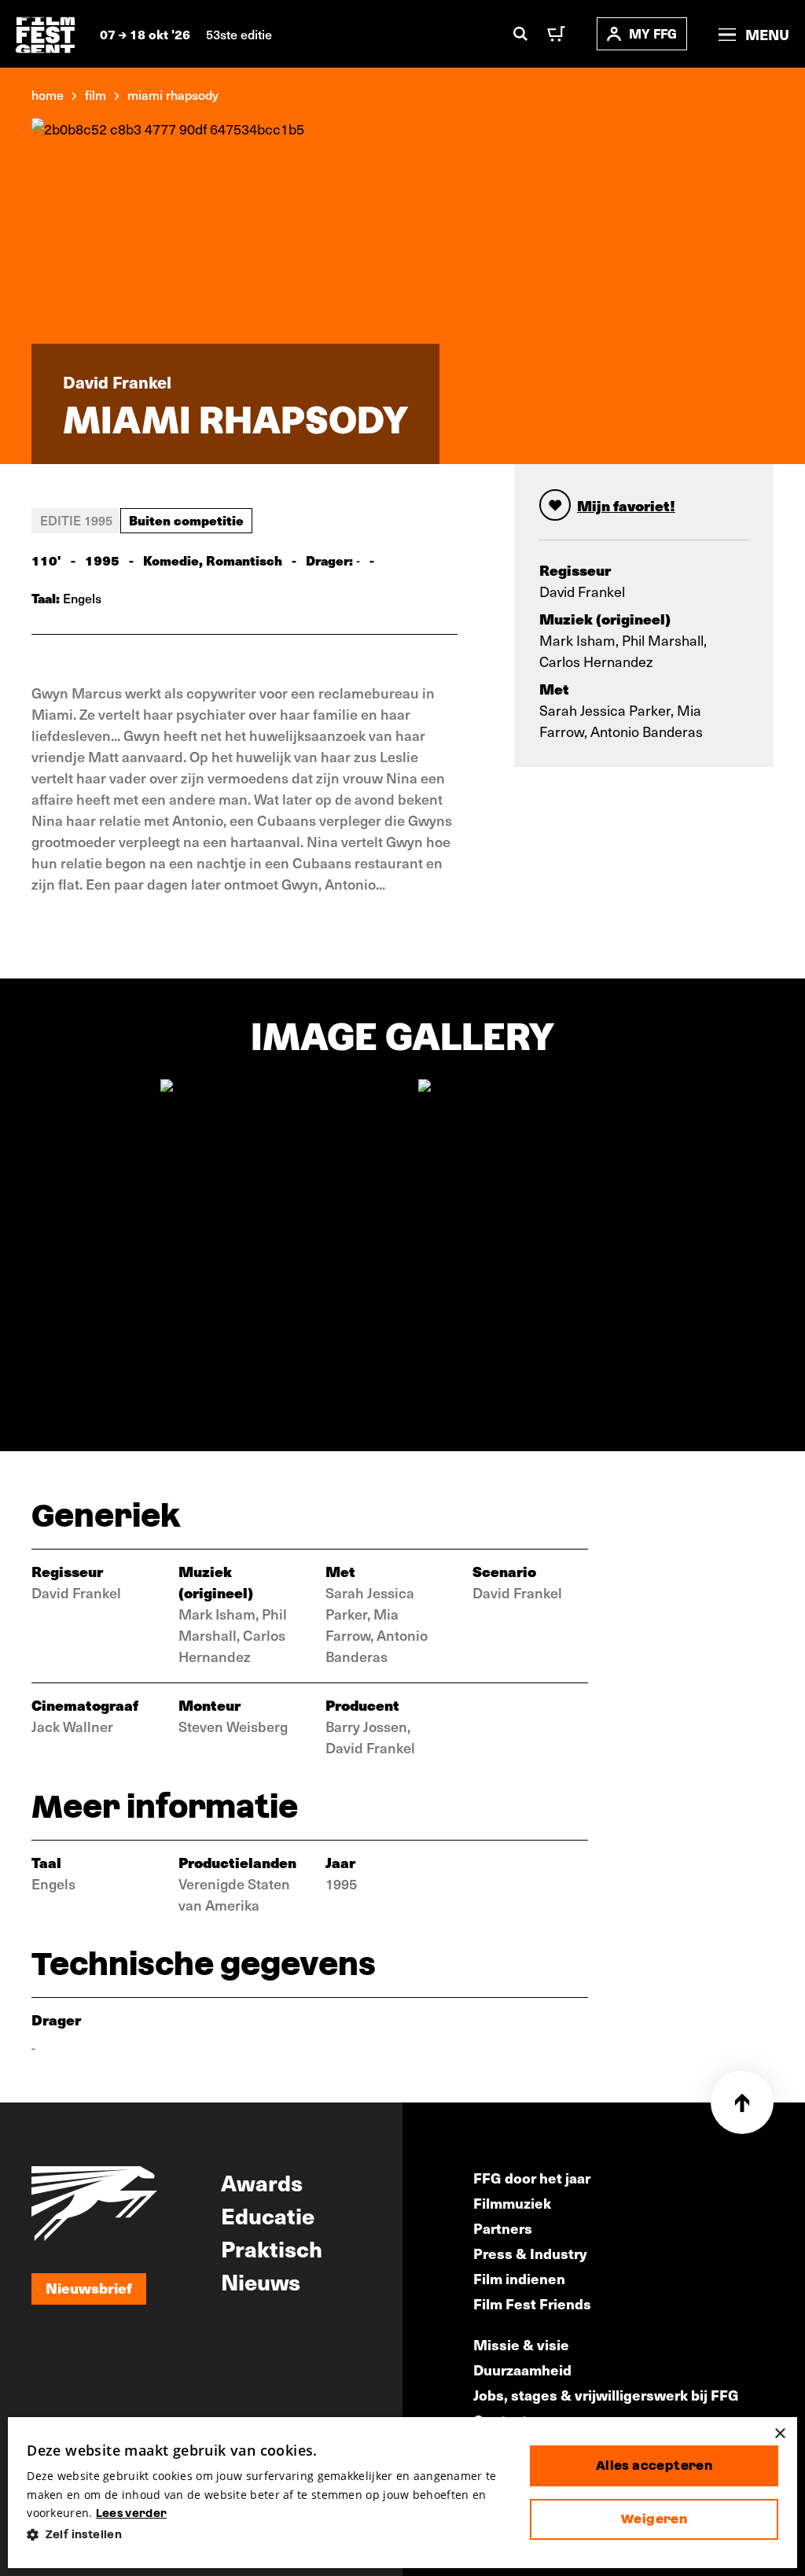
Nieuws (261, 2281)
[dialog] (402, 2493)
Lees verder (131, 2513)
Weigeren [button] (654, 2519)
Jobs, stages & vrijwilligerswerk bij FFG (606, 2395)
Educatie (268, 2215)
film (96, 94)
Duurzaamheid (522, 2370)
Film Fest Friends (532, 2303)
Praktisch (272, 2248)
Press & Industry (530, 2253)
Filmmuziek (512, 2203)
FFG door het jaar (532, 2178)
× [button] (779, 2434)
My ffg (653, 33)
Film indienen (519, 2278)
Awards (262, 2182)
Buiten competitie (186, 520)
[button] (266, 2535)
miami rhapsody (173, 94)
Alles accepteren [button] (654, 2465)
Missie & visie (521, 2344)
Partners (503, 2228)
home (48, 94)
